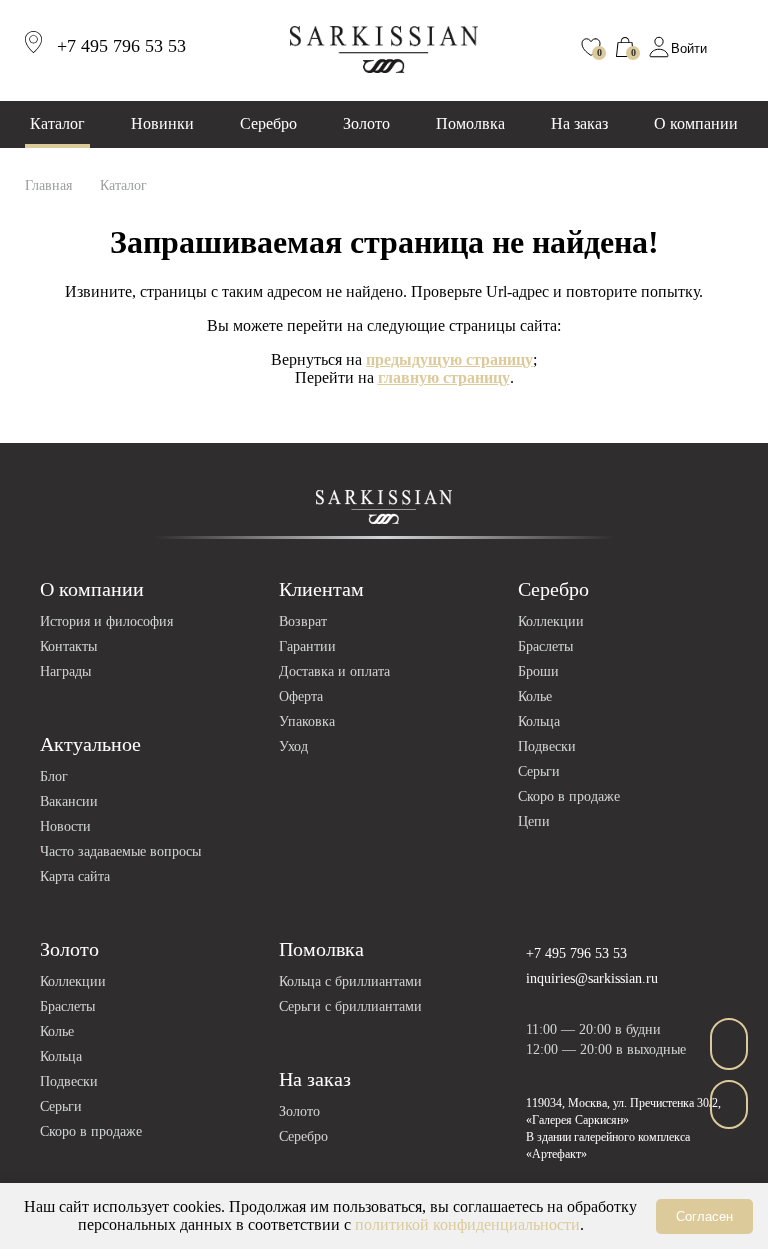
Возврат (303, 621)
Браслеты (545, 646)
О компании (696, 123)
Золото (366, 123)
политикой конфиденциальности (467, 1224)
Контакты (68, 646)
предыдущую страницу (449, 359)
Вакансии (69, 801)
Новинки (162, 123)
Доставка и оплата (334, 671)
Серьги (539, 771)
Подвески (547, 746)
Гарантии (307, 646)
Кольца (539, 721)
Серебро (268, 123)
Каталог (57, 123)
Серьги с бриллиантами (350, 1006)
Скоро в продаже (569, 796)
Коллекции (551, 621)
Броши (538, 671)
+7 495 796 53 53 (576, 953)
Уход (293, 746)
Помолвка (470, 123)
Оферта (301, 696)
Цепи (534, 821)
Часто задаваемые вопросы (120, 851)
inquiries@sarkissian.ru (592, 978)
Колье (535, 696)
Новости (65, 826)
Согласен (704, 1216)
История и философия (106, 621)
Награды (65, 671)
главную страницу (444, 377)
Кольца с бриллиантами (350, 981)
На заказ (579, 123)
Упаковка (307, 721)
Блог (54, 776)
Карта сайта (75, 876)
